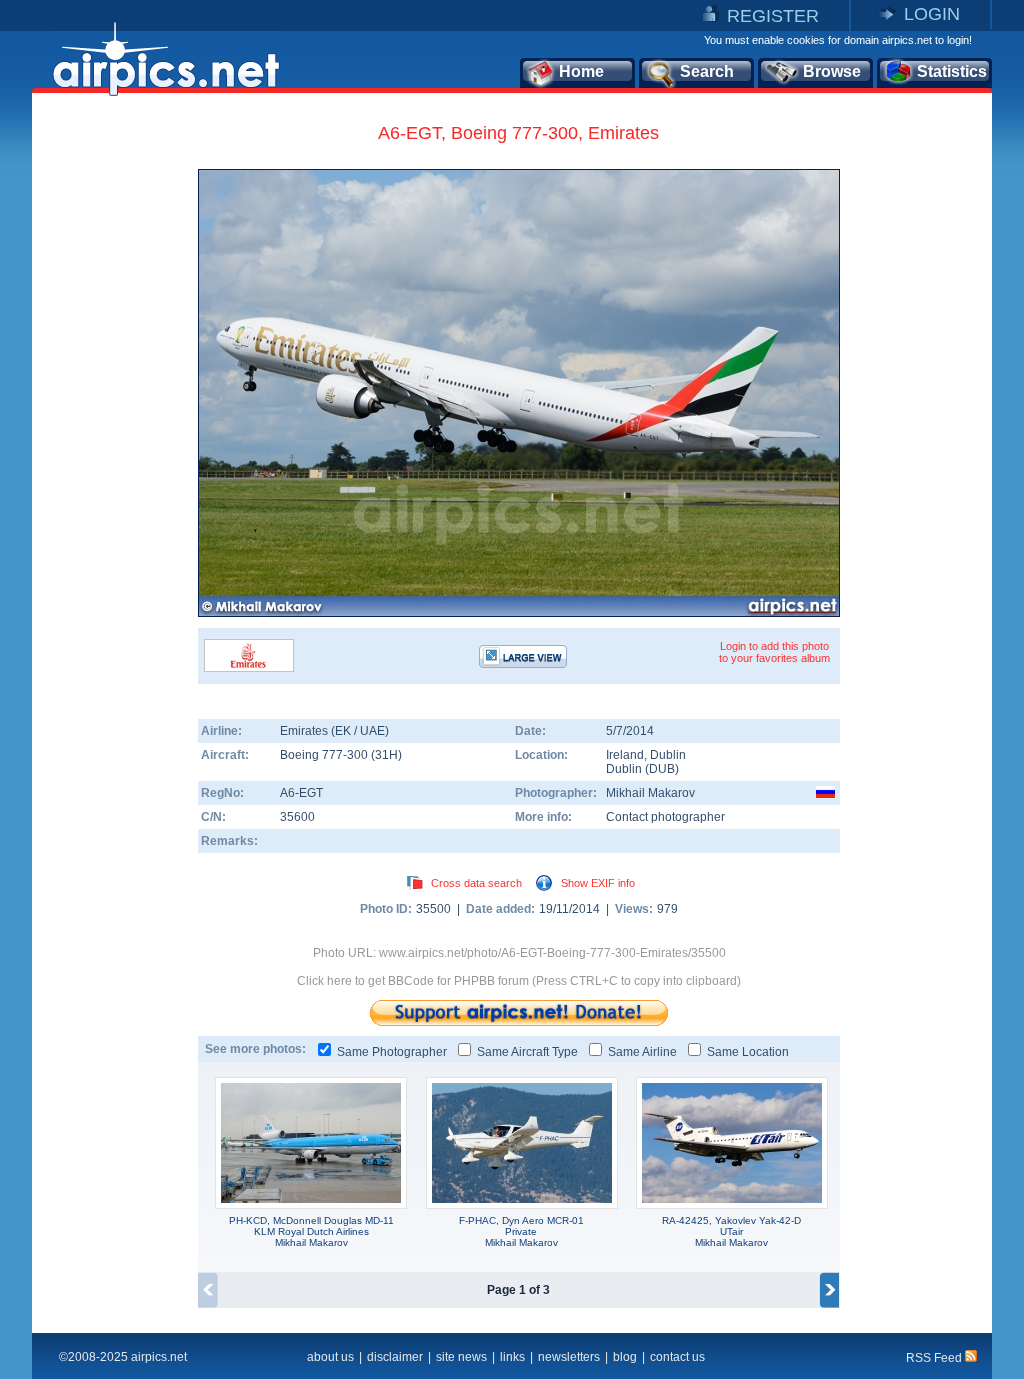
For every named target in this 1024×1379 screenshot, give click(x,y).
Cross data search (476, 883)
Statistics (952, 71)
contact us (677, 1357)
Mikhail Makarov (650, 793)
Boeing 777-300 (325, 755)
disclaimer (395, 1357)
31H (386, 755)
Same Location (748, 1052)
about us (330, 1357)
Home (581, 71)
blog (625, 1357)
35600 (297, 817)
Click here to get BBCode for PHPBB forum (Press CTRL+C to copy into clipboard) (519, 981)
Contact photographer (665, 817)
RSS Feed (935, 1358)
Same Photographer (392, 1052)
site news (461, 1357)
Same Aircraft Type (527, 1052)
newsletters (569, 1357)
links (512, 1357)
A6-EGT (301, 793)
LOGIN (932, 14)
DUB (662, 769)
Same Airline (642, 1052)
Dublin (668, 755)
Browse (832, 71)
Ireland (625, 755)
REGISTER (773, 16)
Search (707, 71)
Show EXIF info (598, 883)
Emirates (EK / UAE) (334, 731)
